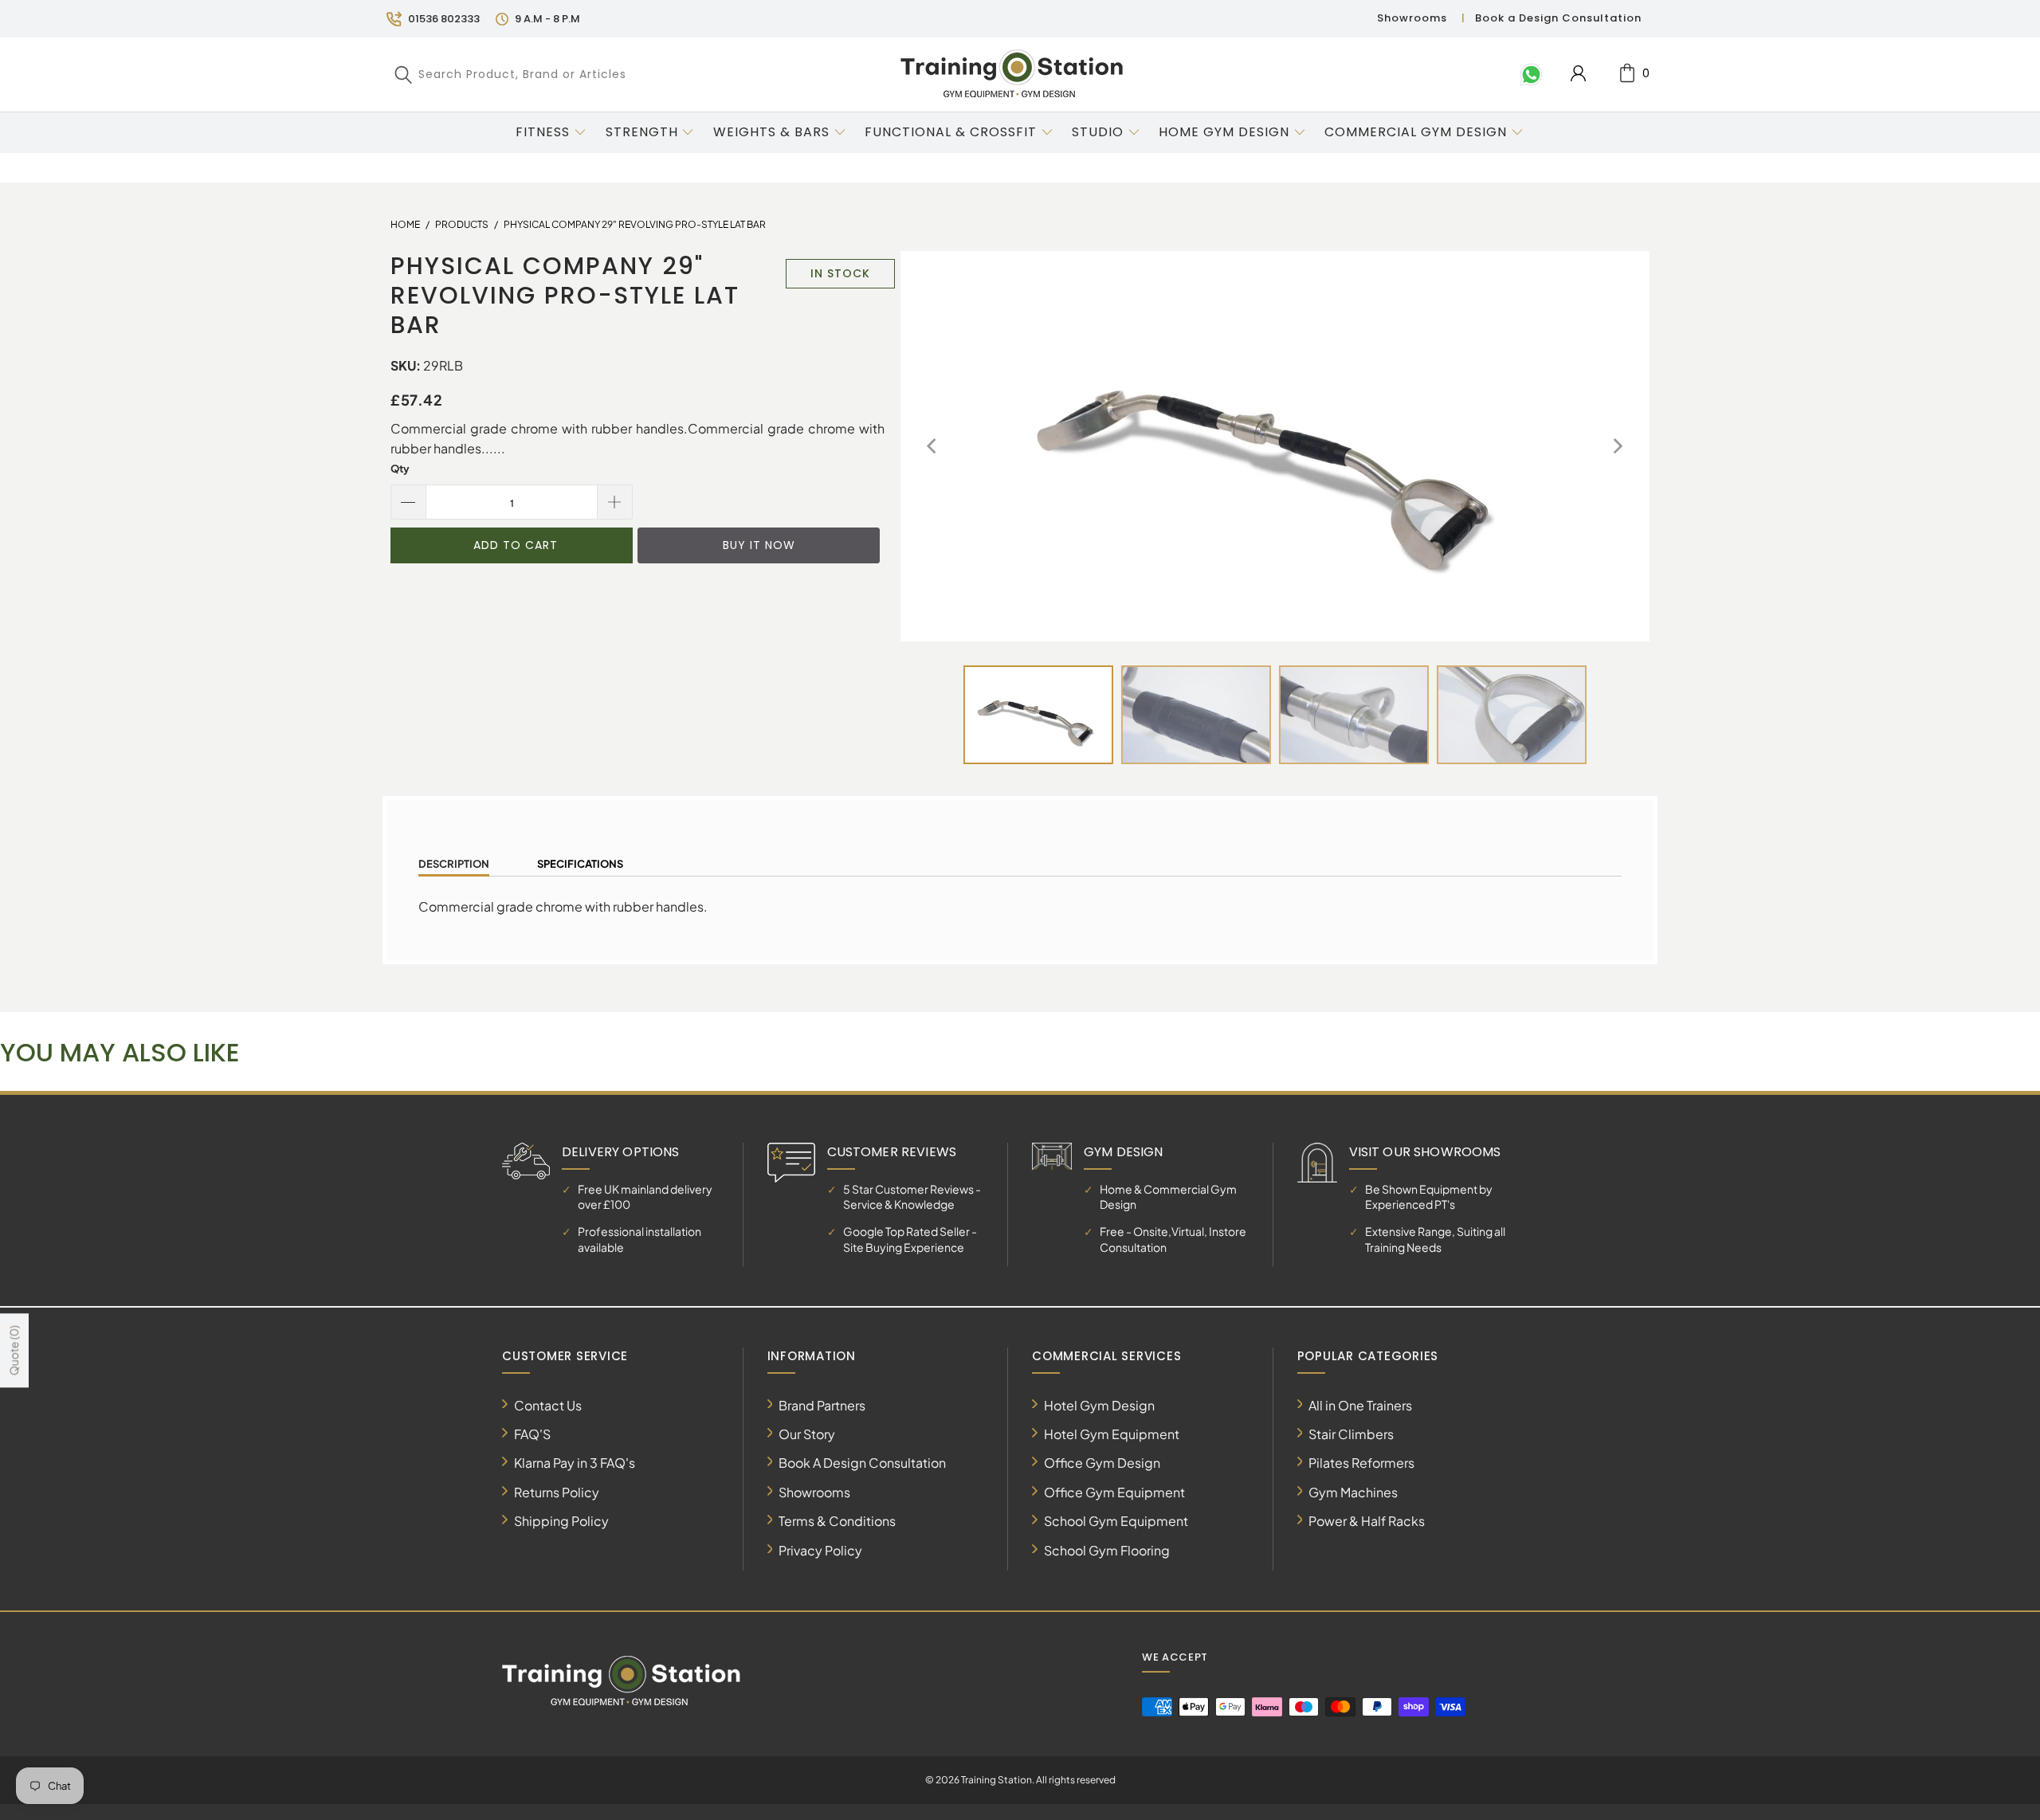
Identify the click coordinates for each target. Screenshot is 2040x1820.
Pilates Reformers (1361, 1463)
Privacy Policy (820, 1550)
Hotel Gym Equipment (1112, 1434)
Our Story (807, 1434)
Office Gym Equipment (1114, 1492)
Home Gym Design (1224, 132)
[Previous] (933, 446)
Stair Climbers (1351, 1434)
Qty (400, 469)
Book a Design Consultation (1558, 18)
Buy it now (759, 545)
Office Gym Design (1102, 1463)
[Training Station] (1012, 74)
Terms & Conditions (837, 1521)
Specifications (580, 864)
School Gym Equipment (1116, 1521)
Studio (1098, 132)
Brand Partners (822, 1405)
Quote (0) (14, 1351)
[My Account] (1578, 73)
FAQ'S (532, 1434)
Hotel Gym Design (1099, 1405)
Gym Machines (1353, 1492)
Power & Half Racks (1367, 1521)
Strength (642, 132)
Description (454, 864)
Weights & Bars (771, 132)
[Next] (1617, 446)
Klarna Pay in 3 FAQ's (575, 1463)
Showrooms (1412, 18)
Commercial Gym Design (1418, 132)
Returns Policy (557, 1492)
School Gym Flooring (1107, 1550)
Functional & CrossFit (951, 132)
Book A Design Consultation (862, 1463)
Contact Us (548, 1405)
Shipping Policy (561, 1521)
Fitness (543, 132)
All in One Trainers (1360, 1405)
